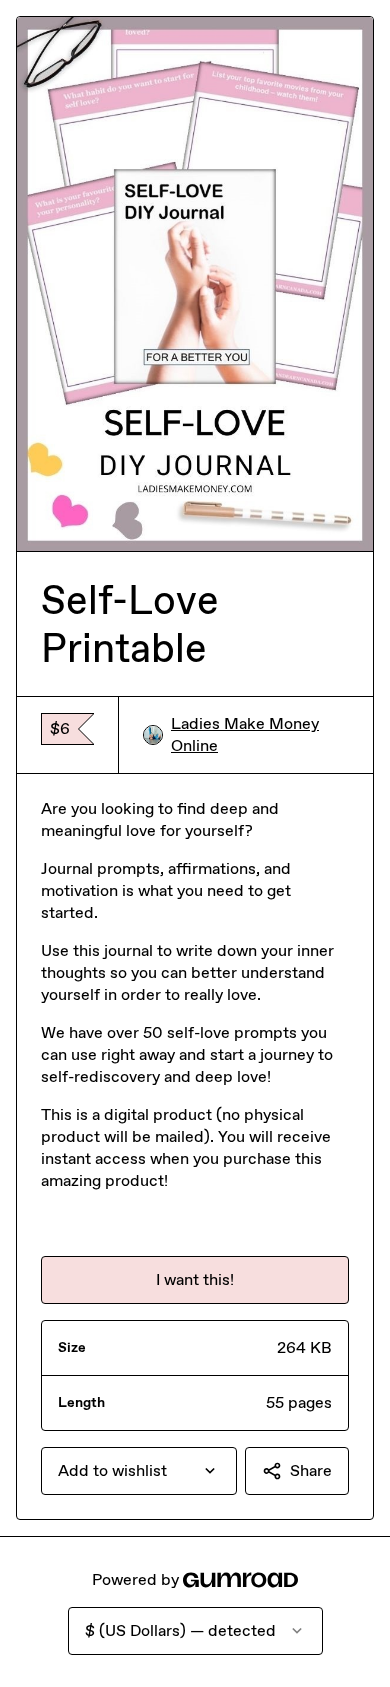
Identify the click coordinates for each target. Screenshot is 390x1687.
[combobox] (139, 1471)
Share (311, 1470)
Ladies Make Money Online (245, 734)
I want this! (195, 1279)
